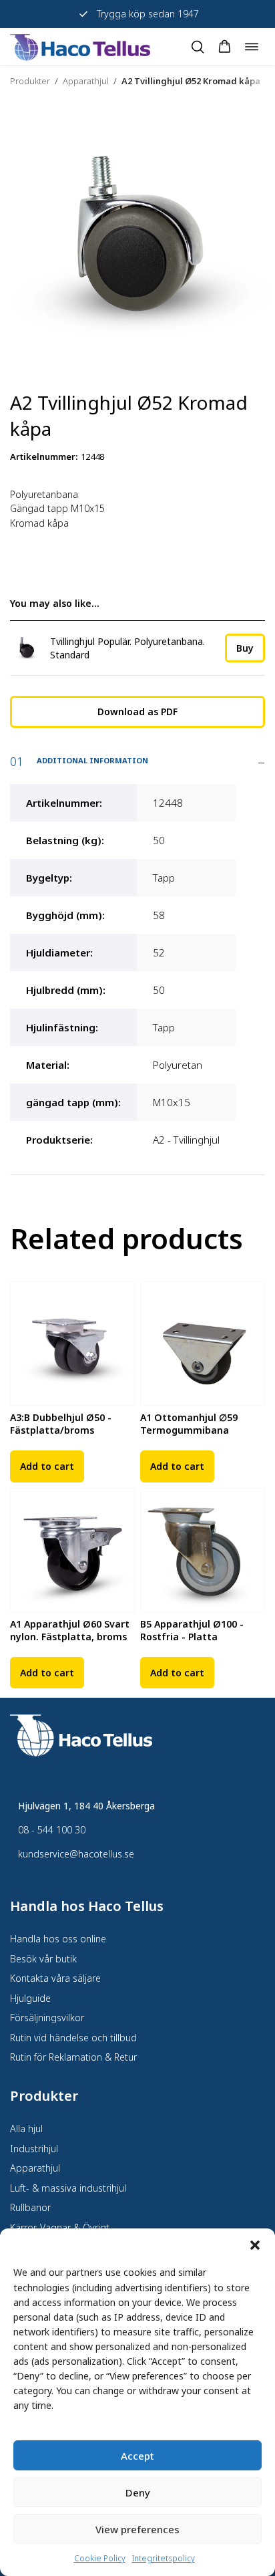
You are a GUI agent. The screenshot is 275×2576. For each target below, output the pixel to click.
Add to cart (47, 1466)
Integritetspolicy (164, 2558)
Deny (138, 2492)
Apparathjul (86, 81)
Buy (245, 648)
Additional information (92, 760)
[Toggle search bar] (198, 47)
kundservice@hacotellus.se (76, 1854)
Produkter (30, 81)
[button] (255, 2245)
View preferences (137, 2529)
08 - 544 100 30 (52, 1830)
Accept (137, 2456)
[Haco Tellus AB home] (80, 46)
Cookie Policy (100, 2558)
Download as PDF (137, 712)
